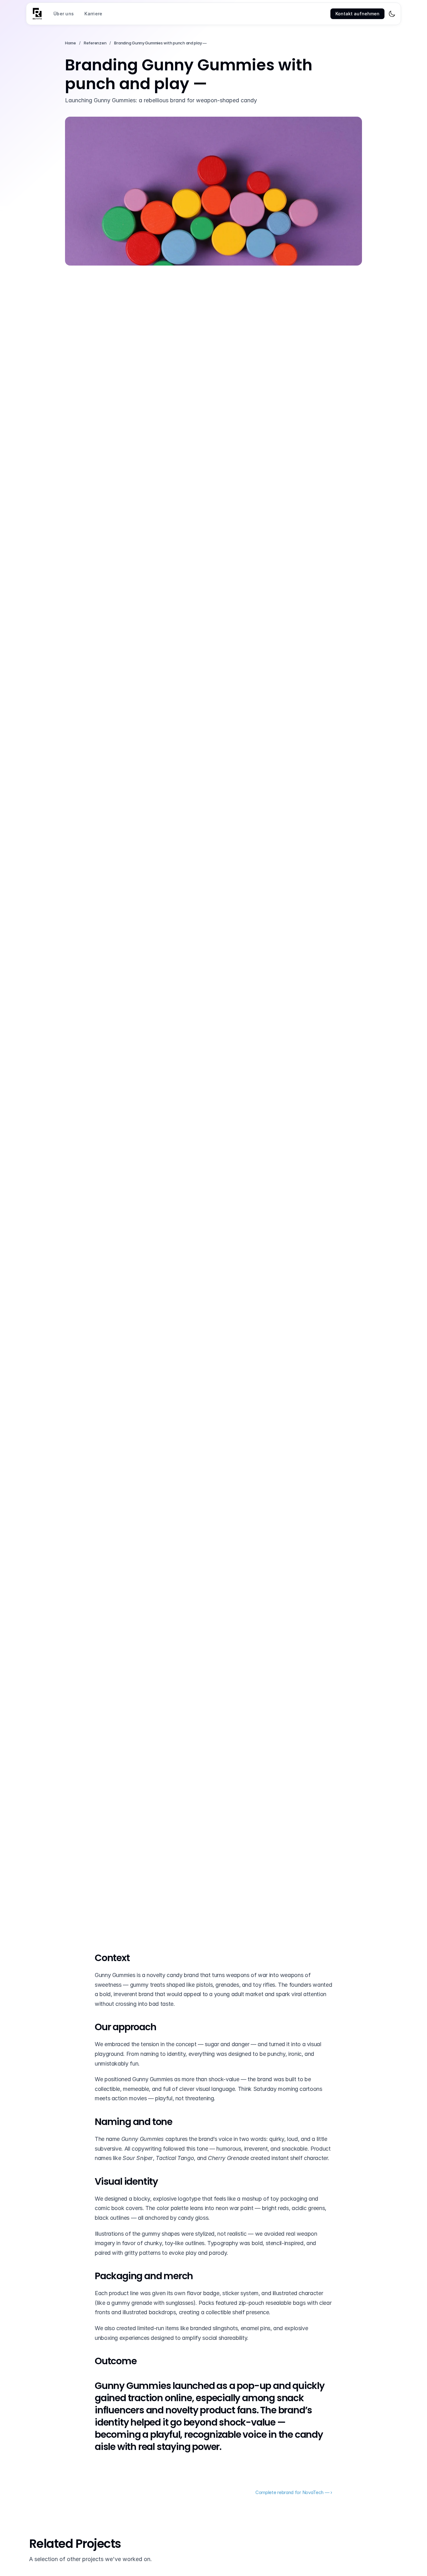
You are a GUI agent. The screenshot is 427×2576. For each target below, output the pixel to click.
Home (70, 43)
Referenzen (95, 43)
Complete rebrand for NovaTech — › (294, 2492)
